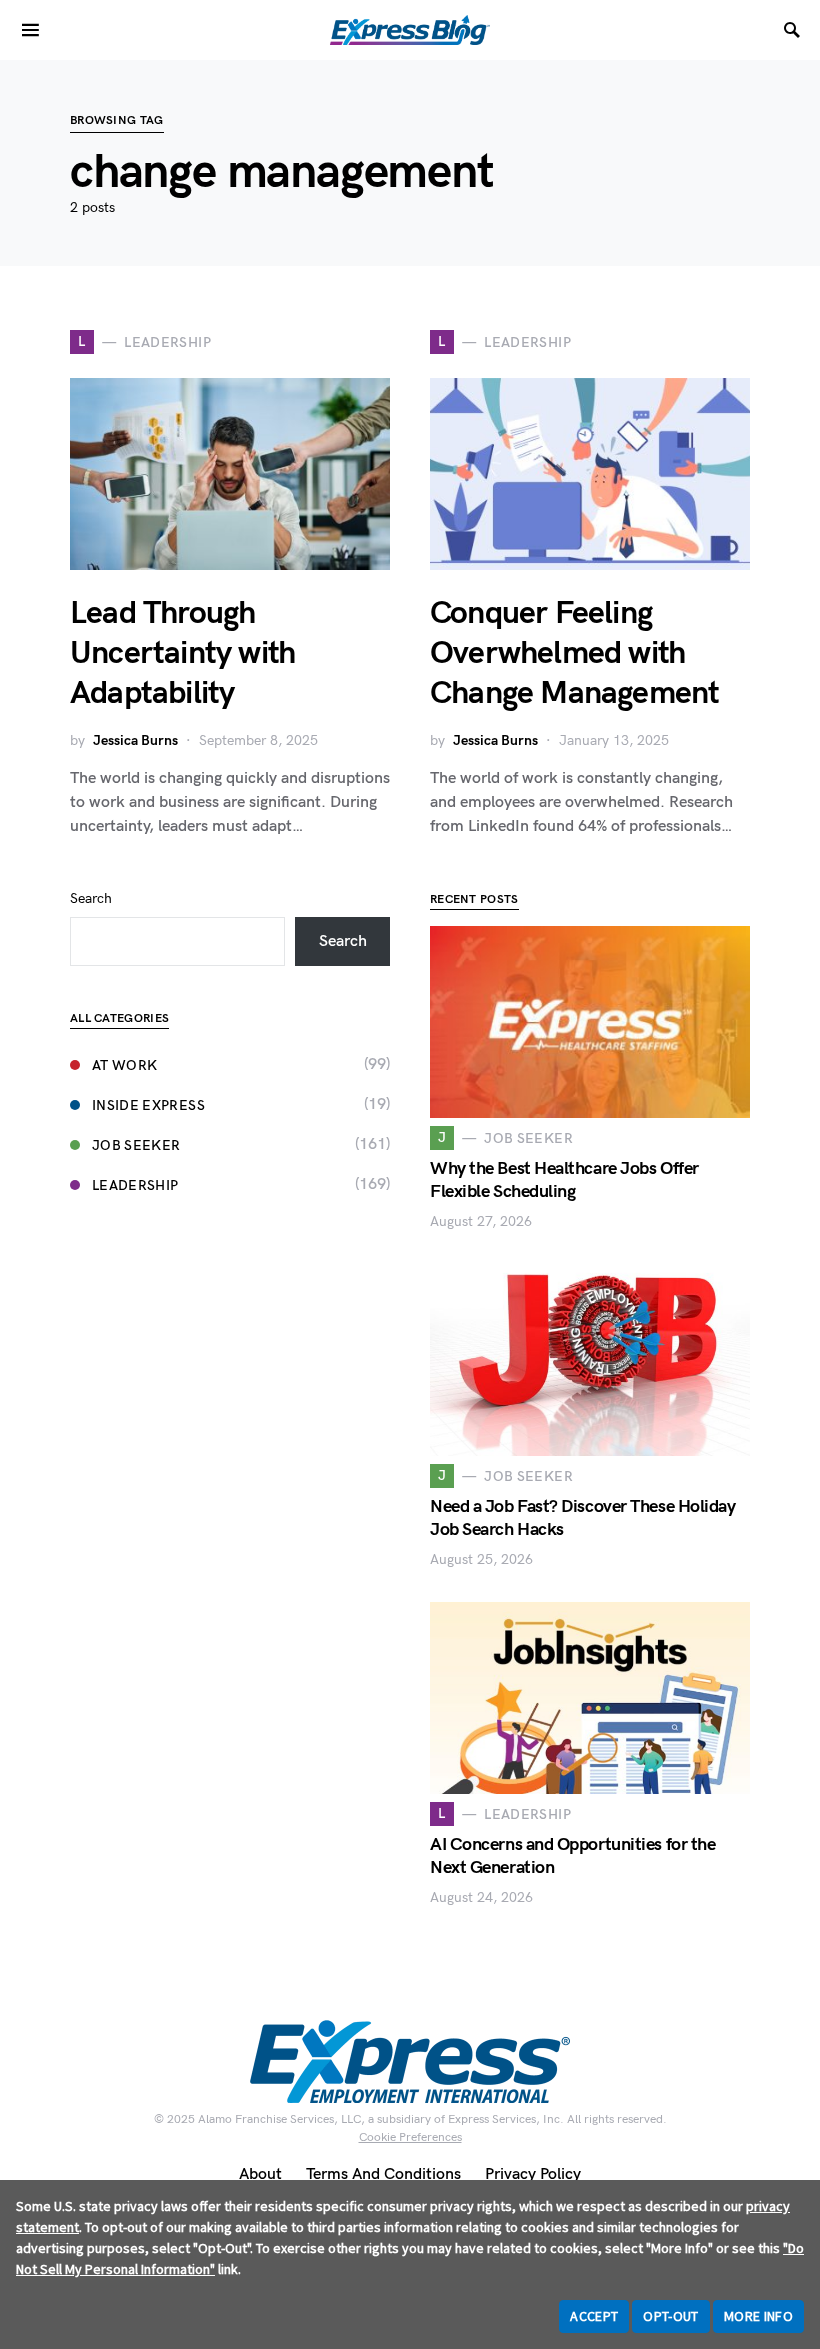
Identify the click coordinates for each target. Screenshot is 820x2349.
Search (91, 898)
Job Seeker (136, 1145)
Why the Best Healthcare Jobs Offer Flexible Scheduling (564, 1180)
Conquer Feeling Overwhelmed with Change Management (574, 653)
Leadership (135, 1185)
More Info (758, 2316)
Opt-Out (670, 2316)
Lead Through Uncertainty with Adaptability (182, 653)
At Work (124, 1065)
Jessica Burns (135, 740)
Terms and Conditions (383, 2174)
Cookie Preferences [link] (410, 2137)
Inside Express (148, 1105)
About (260, 2174)
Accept (594, 2316)
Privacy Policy (533, 2174)
